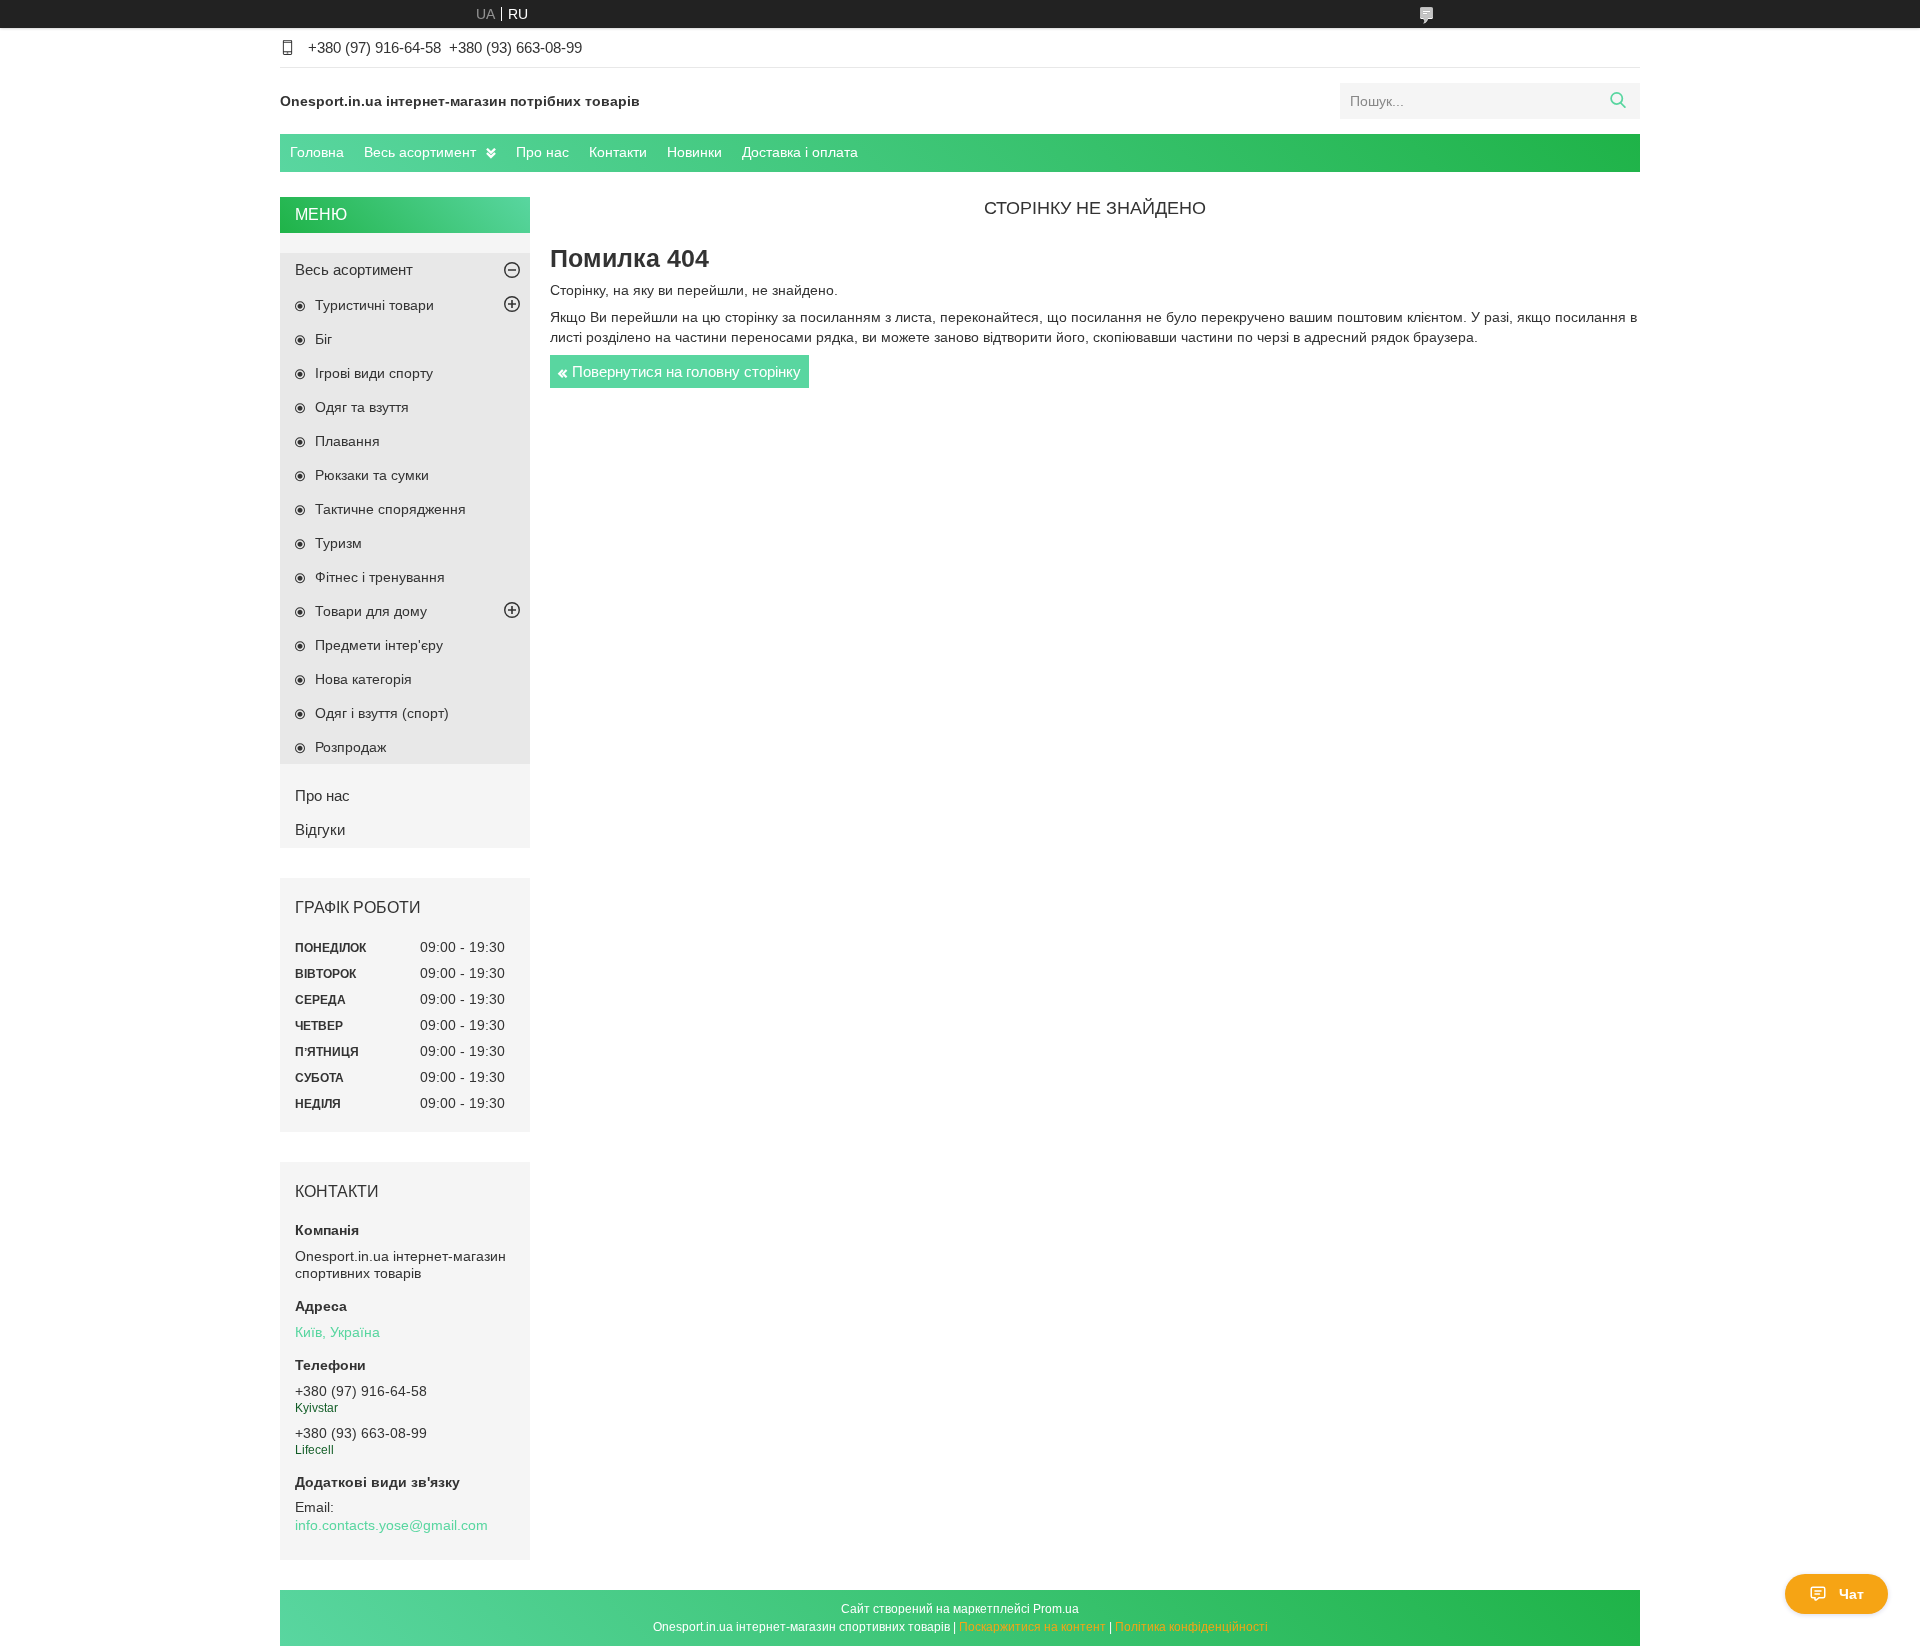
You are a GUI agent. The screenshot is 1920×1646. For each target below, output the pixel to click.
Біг (323, 339)
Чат (1851, 1594)
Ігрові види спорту (374, 373)
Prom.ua (1056, 1609)
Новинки (694, 152)
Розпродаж (350, 747)
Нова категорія (363, 679)
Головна (317, 152)
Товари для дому (371, 611)
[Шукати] (1617, 101)
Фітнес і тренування (380, 577)
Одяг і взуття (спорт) (382, 713)
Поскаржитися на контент (1032, 1627)
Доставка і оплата (800, 152)
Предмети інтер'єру (379, 645)
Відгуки (320, 829)
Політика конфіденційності (1191, 1627)
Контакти (618, 152)
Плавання (347, 441)
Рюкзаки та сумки (372, 475)
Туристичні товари (374, 305)
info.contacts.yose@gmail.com (391, 1525)
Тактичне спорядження (390, 509)
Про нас (542, 152)
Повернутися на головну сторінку (686, 371)
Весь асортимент (420, 152)
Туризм (338, 543)
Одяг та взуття (362, 407)
